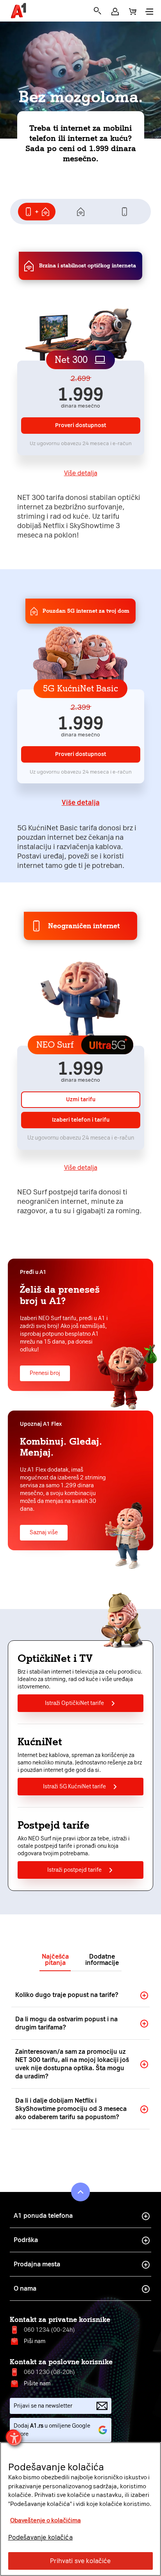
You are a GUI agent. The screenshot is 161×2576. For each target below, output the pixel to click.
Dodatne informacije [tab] (102, 1960)
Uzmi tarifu (81, 1099)
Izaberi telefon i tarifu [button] (81, 1120)
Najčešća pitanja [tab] (55, 1960)
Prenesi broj (45, 1373)
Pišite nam (37, 2384)
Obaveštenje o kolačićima (46, 2520)
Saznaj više (44, 1532)
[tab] (37, 212)
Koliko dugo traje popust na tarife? (67, 1995)
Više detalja (81, 473)
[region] (80, 2509)
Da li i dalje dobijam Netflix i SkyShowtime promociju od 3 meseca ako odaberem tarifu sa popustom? (71, 2109)
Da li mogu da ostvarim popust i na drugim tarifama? (66, 2023)
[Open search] (97, 11)
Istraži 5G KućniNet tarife (74, 1787)
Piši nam (35, 2341)
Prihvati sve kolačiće (80, 2561)
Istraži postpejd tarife (74, 1870)
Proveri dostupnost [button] (81, 425)
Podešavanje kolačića (40, 2537)
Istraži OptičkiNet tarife (74, 1703)
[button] (115, 12)
